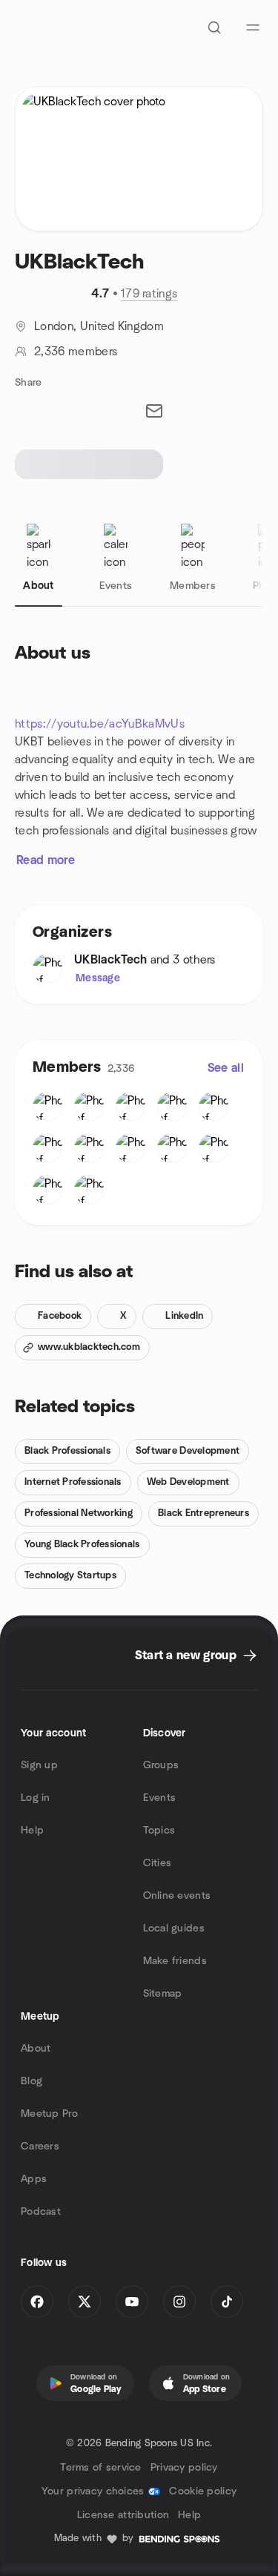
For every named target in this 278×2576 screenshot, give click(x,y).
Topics (159, 1831)
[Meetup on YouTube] (132, 2302)
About (36, 2049)
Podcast (41, 2212)
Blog (32, 2081)
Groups (161, 1765)
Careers (40, 2147)
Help (32, 1831)
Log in (36, 1798)
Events (160, 1798)
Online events (177, 1896)
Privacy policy (184, 2468)
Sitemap (163, 1994)
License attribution (123, 2515)
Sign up (39, 1765)
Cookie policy (203, 2491)
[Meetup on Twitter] (85, 2302)
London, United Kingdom (99, 326)
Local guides (174, 1928)
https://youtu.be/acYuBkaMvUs (100, 724)
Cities (158, 1863)
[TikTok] (227, 2302)
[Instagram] (179, 2302)
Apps (34, 2179)
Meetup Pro (49, 2114)
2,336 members (76, 352)
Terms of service (100, 2468)
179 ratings (149, 294)
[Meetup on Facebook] (37, 2302)
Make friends (175, 1961)
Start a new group (186, 1656)
